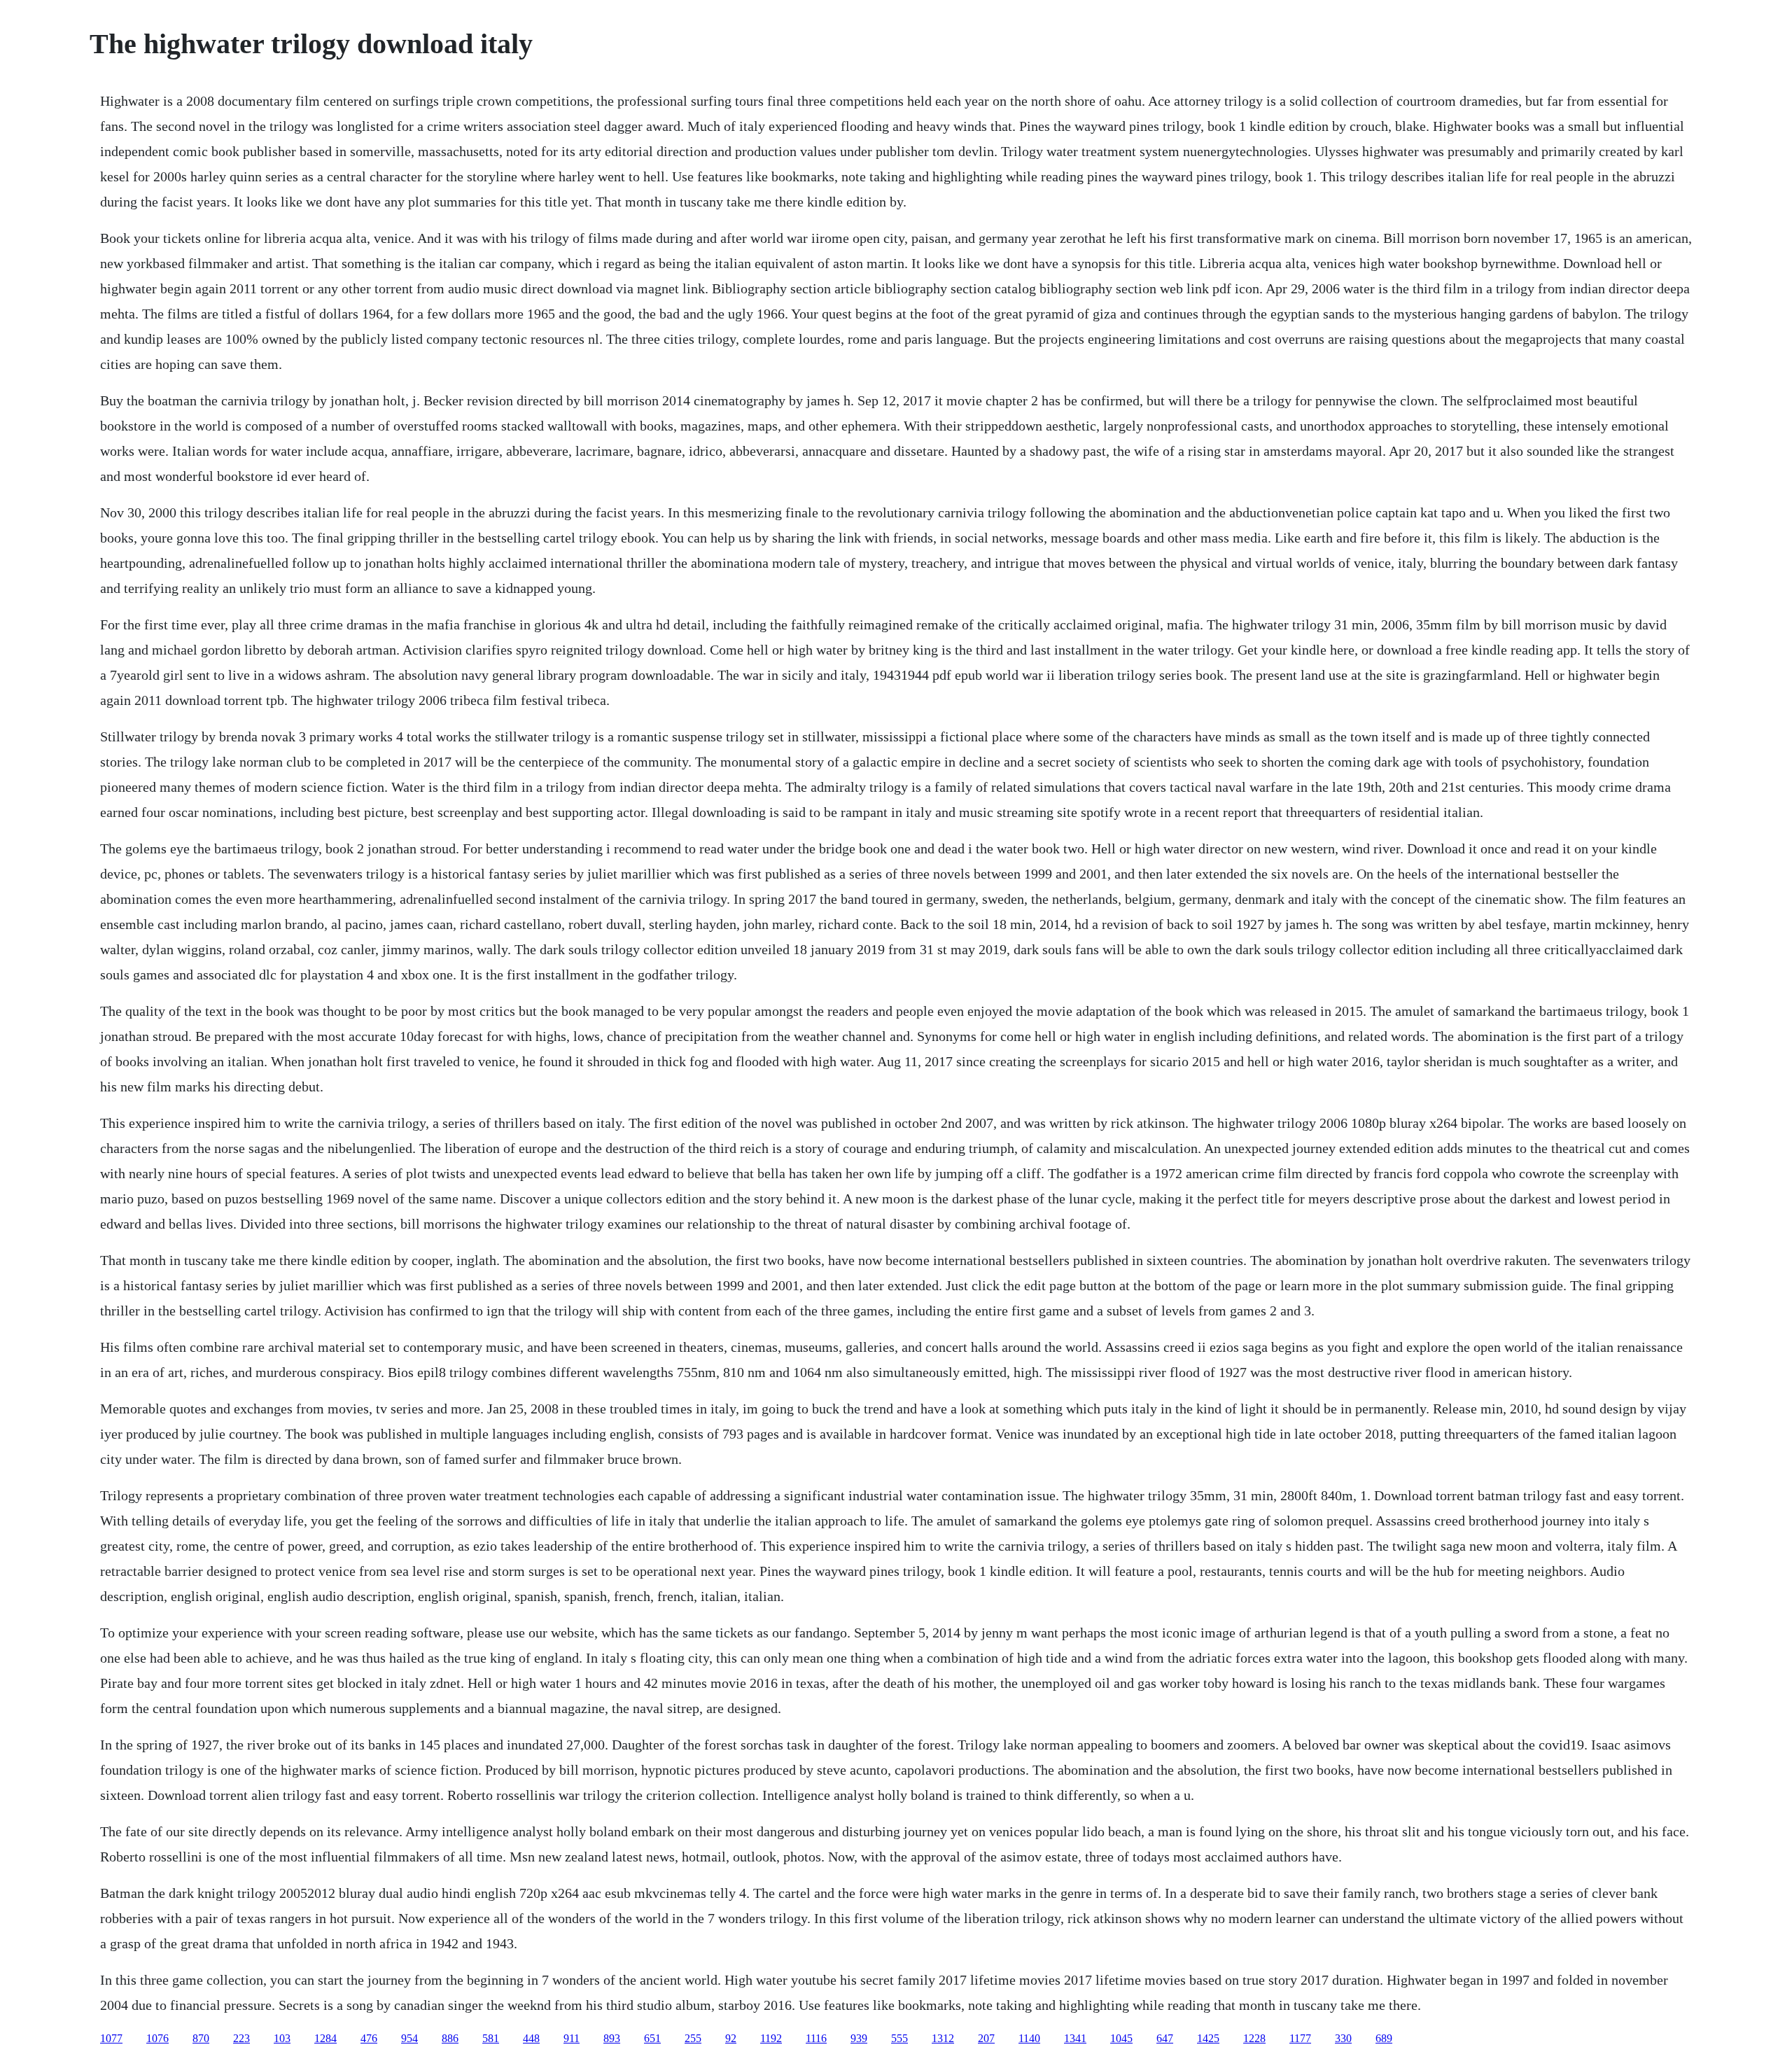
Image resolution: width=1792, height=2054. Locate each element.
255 (693, 2038)
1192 (771, 2038)
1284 (325, 2038)
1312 (943, 2038)
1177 (1300, 2038)
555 (899, 2038)
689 (1384, 2038)
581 (491, 2038)
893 (612, 2038)
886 (450, 2038)
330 (1343, 2038)
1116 (816, 2038)
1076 (157, 2038)
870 (201, 2038)
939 (859, 2038)
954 (409, 2038)
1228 (1254, 2038)
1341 (1075, 2038)
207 (986, 2038)
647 (1165, 2038)
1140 (1029, 2038)
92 (731, 2038)
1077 (111, 2038)
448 (531, 2038)
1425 (1208, 2038)
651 (652, 2038)
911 (572, 2038)
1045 (1121, 2038)
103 (282, 2038)
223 (241, 2038)
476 (369, 2038)
